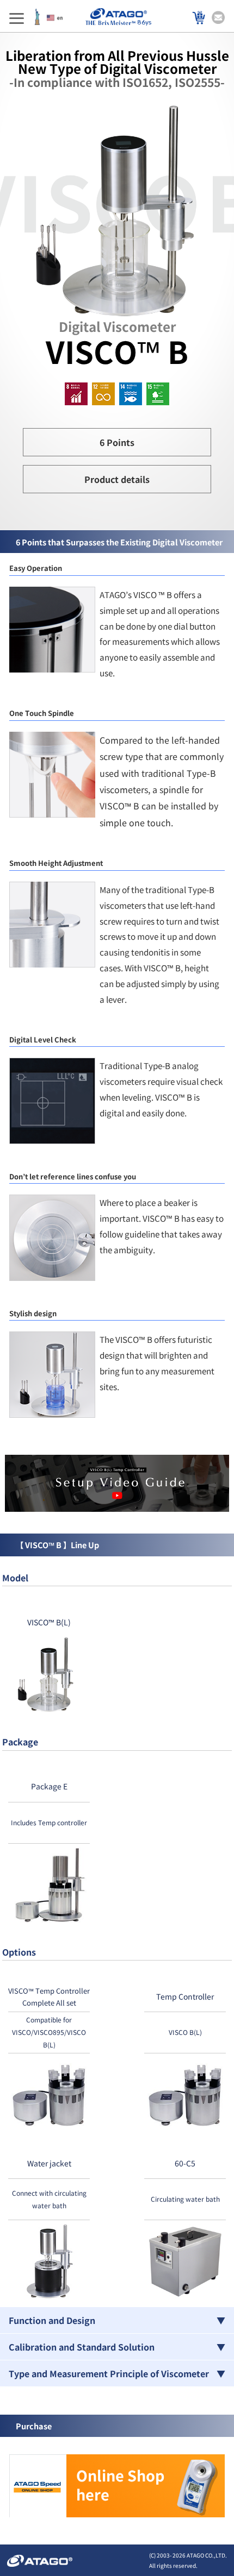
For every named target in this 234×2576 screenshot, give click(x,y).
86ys (144, 23)
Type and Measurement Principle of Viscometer (109, 2373)
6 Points (117, 442)
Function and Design (52, 2320)
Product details (117, 479)
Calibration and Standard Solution (82, 2347)
